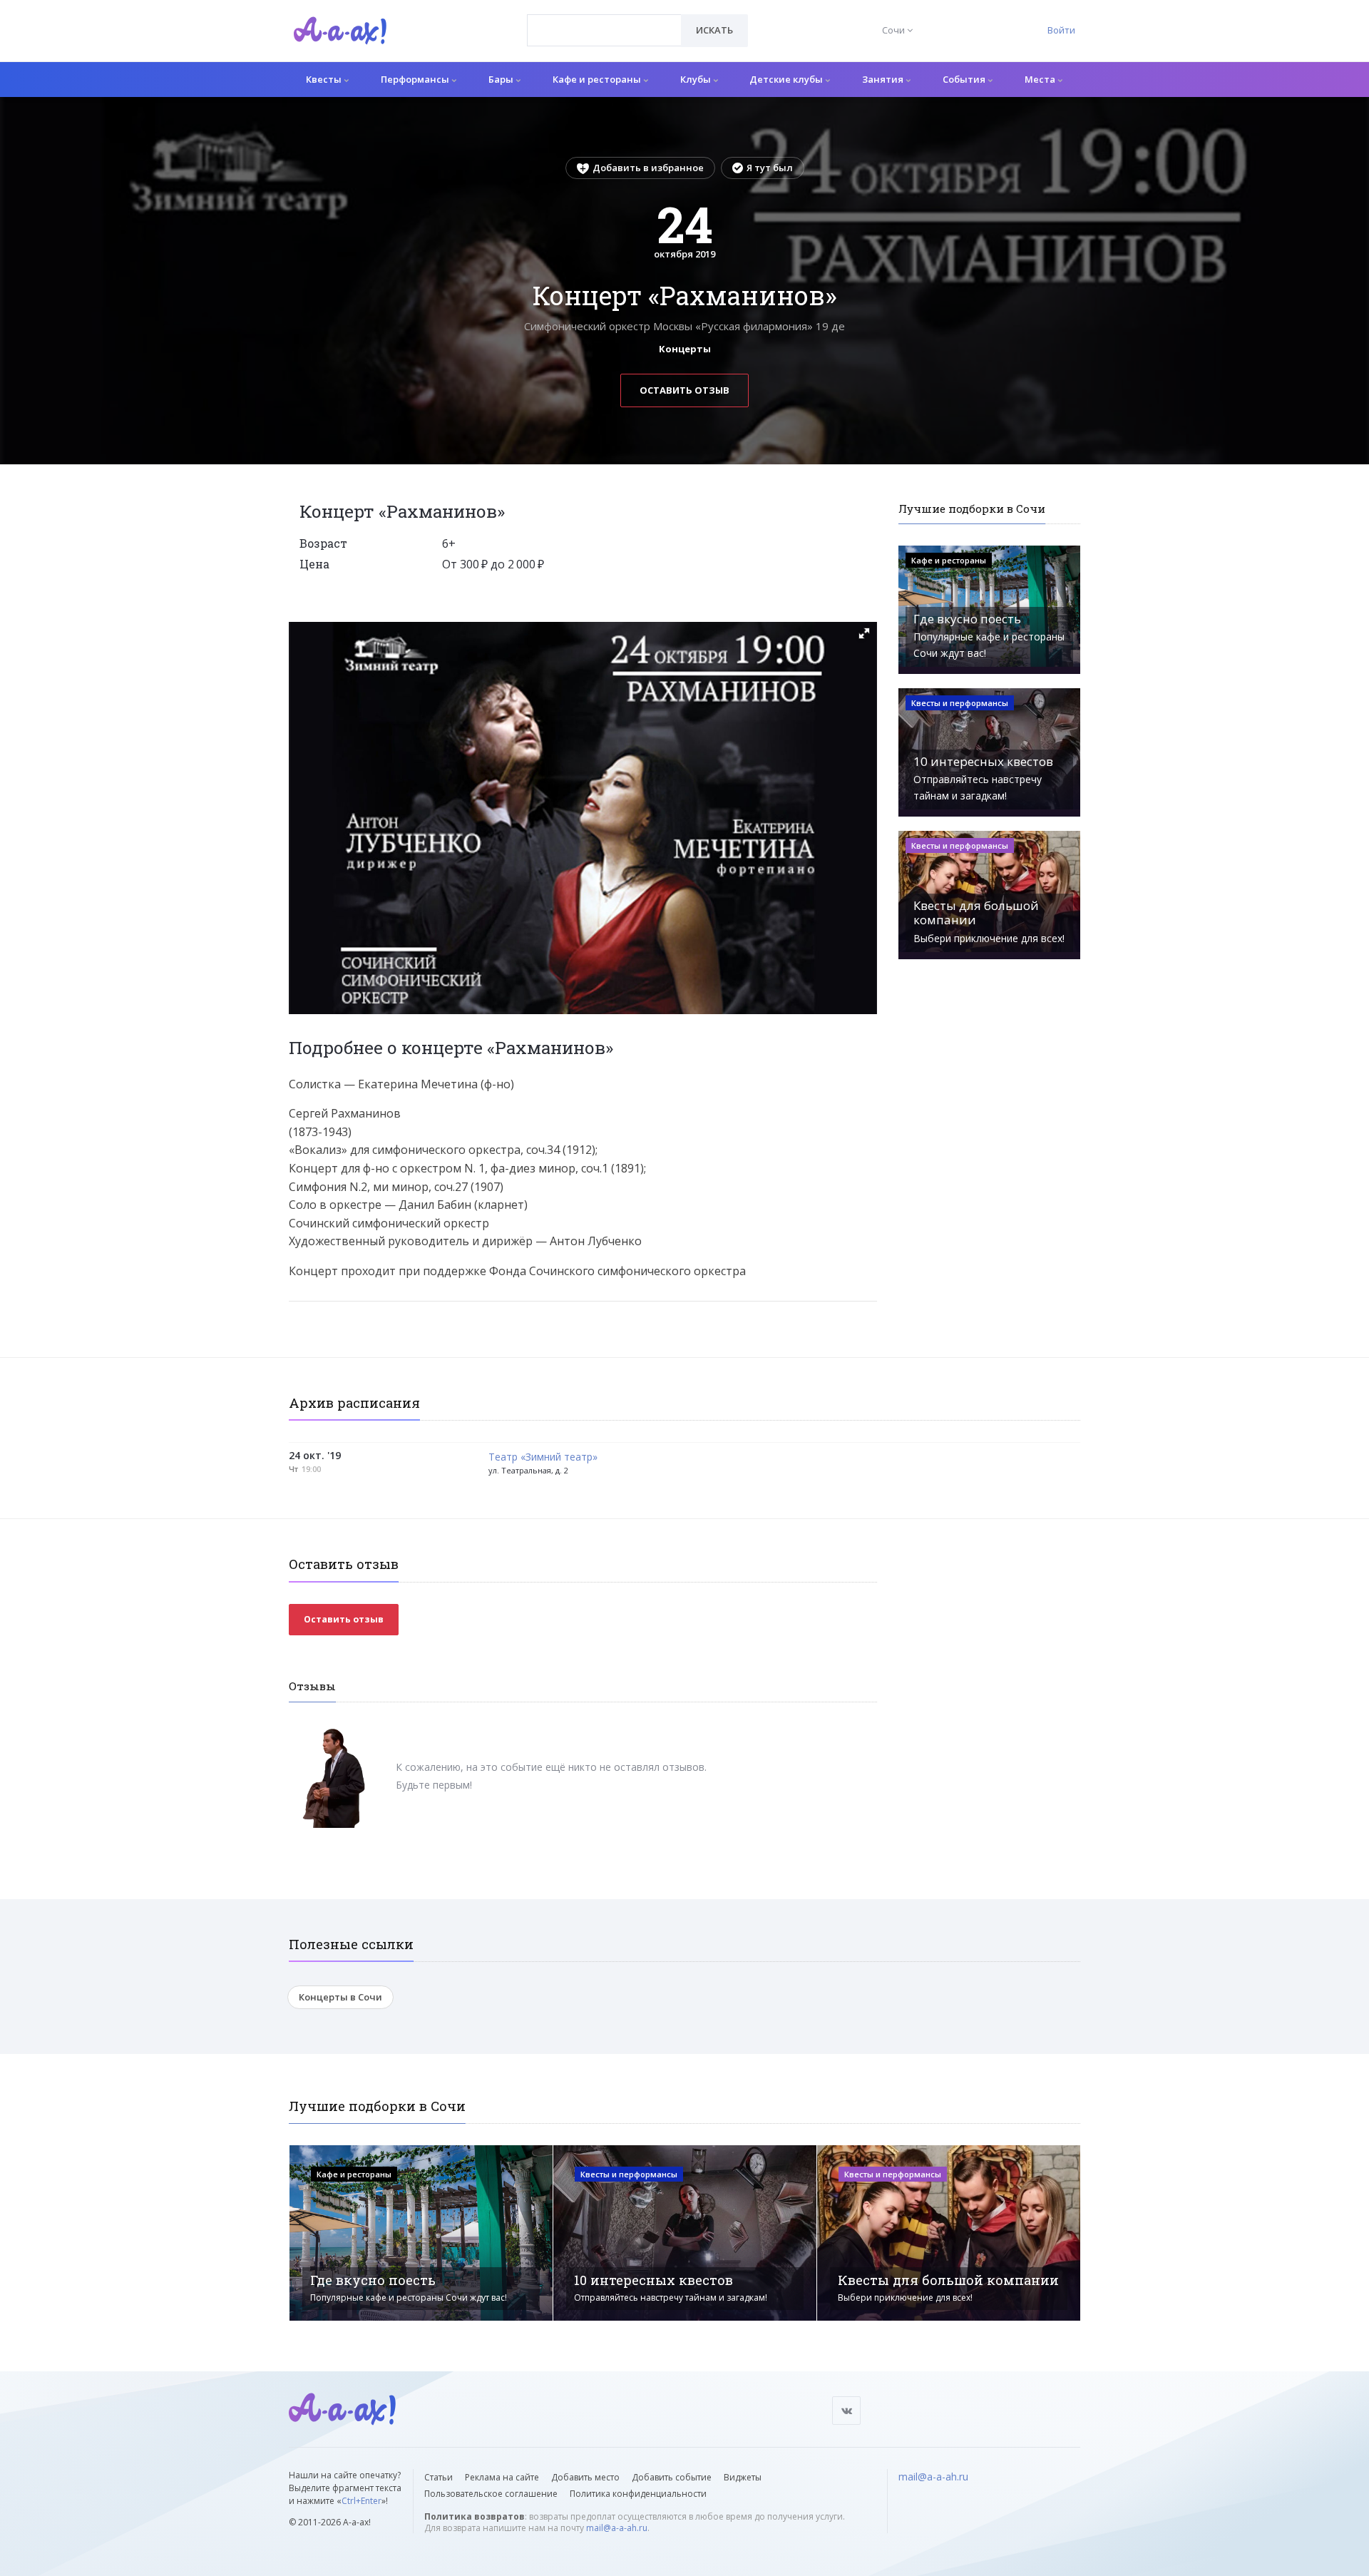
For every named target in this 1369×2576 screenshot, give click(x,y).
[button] (864, 633)
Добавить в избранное (648, 168)
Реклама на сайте (502, 2477)
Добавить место (585, 2477)
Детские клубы (787, 79)
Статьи (439, 2477)
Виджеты (743, 2477)
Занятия (884, 79)
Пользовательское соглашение (491, 2494)
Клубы (697, 79)
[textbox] (604, 20)
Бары (502, 79)
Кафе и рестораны (598, 79)
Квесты (325, 79)
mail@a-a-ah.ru (617, 2528)
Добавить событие (672, 2477)
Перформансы (416, 79)
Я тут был (770, 168)
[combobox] (604, 30)
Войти (1061, 30)
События (965, 79)
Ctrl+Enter (362, 2501)
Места (1041, 79)
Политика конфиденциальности (638, 2494)
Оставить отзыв (684, 390)
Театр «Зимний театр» (543, 1457)
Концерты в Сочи (340, 1997)
